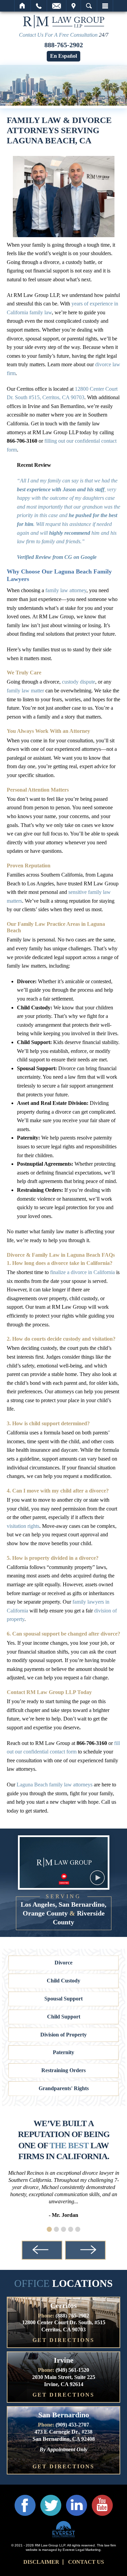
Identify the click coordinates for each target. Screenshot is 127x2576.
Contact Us (86, 2562)
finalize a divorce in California (82, 1272)
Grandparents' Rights (64, 2088)
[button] (49, 2229)
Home (23, 6)
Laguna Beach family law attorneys (55, 1785)
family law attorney (66, 590)
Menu (105, 6)
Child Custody (63, 1981)
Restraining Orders (63, 2070)
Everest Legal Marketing (82, 2550)
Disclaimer (41, 2562)
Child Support (64, 2017)
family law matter (25, 691)
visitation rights (23, 1526)
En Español (63, 56)
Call (39, 6)
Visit (73, 6)
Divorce (63, 1963)
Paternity (63, 2052)
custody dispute (79, 682)
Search (89, 6)
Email (57, 6)
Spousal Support (63, 1999)
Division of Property (63, 2035)
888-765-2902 (64, 45)
